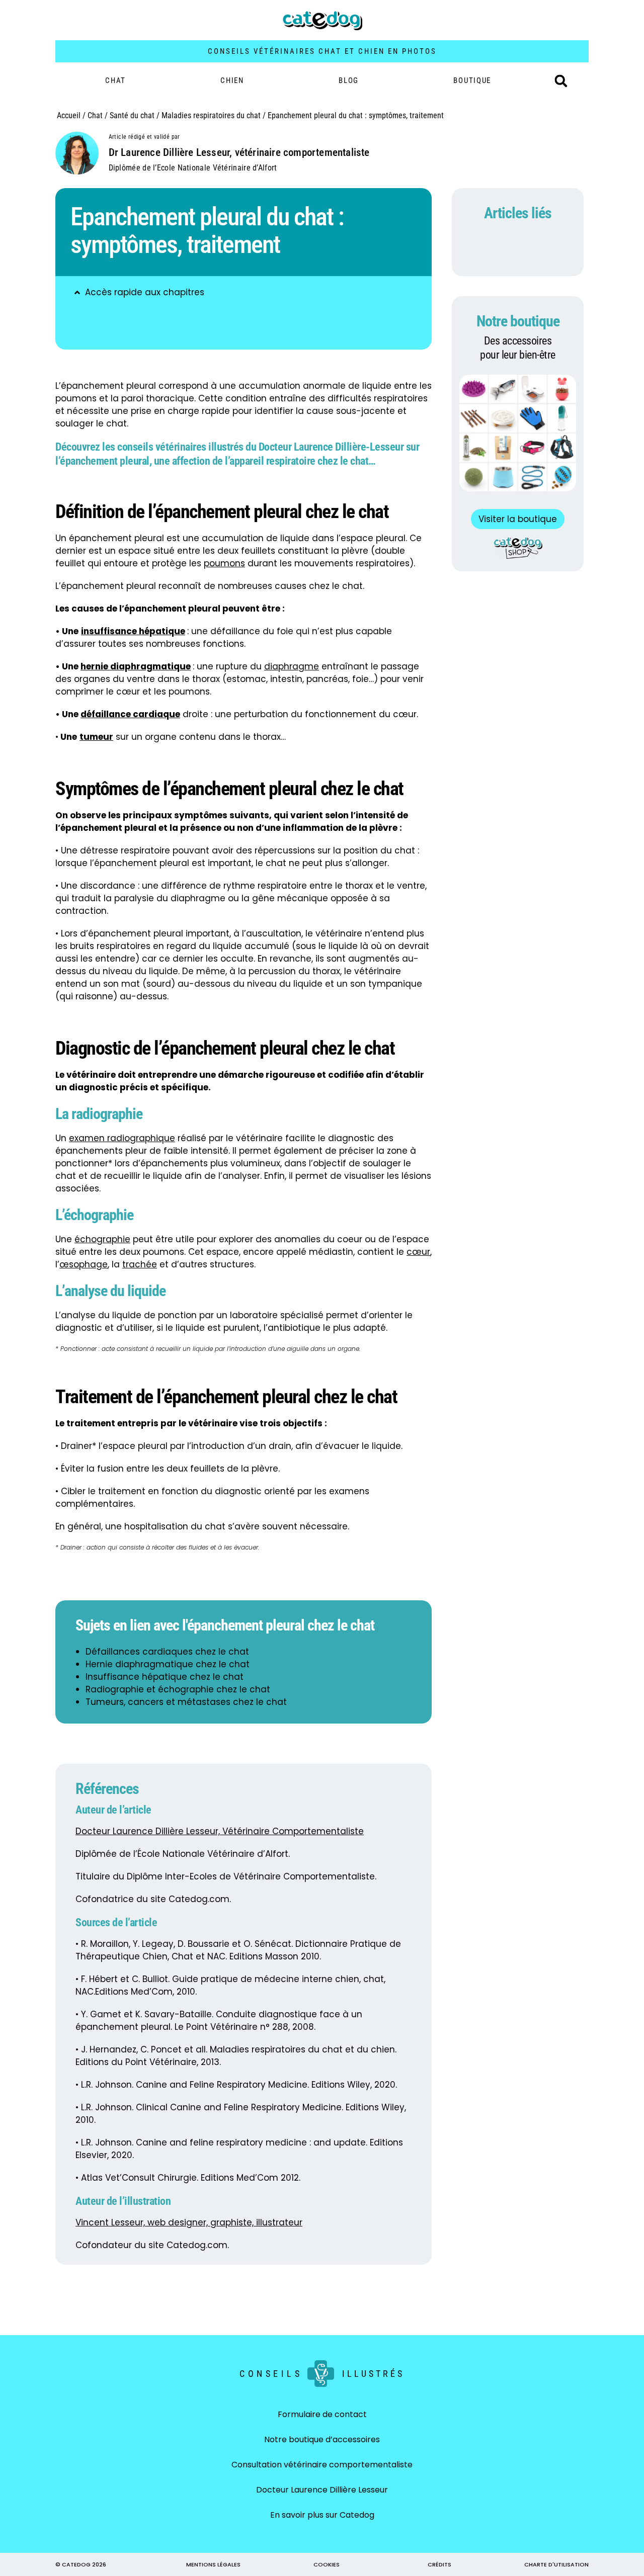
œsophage (84, 1264)
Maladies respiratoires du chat (211, 115)
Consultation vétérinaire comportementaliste (322, 2465)
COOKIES (327, 2564)
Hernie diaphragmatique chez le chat (168, 1664)
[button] (561, 81)
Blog (349, 80)
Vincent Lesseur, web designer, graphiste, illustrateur (189, 2222)
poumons (224, 563)
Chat (115, 80)
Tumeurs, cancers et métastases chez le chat (186, 1702)
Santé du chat (132, 115)
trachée (140, 1264)
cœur (418, 1252)
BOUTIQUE (472, 80)
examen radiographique (122, 1138)
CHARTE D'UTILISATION (556, 2564)
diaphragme (292, 666)
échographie (102, 1239)
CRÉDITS (439, 2564)
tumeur (96, 737)
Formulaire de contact (322, 2414)
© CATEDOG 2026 (81, 2564)
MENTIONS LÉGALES (213, 2564)
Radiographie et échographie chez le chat (178, 1689)
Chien (232, 80)
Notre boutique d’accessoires (322, 2439)
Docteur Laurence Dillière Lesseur (322, 2490)
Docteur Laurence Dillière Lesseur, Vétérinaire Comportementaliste (220, 1831)
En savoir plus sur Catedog (322, 2515)
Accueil (69, 115)
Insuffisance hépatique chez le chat (165, 1677)
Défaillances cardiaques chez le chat (167, 1652)
